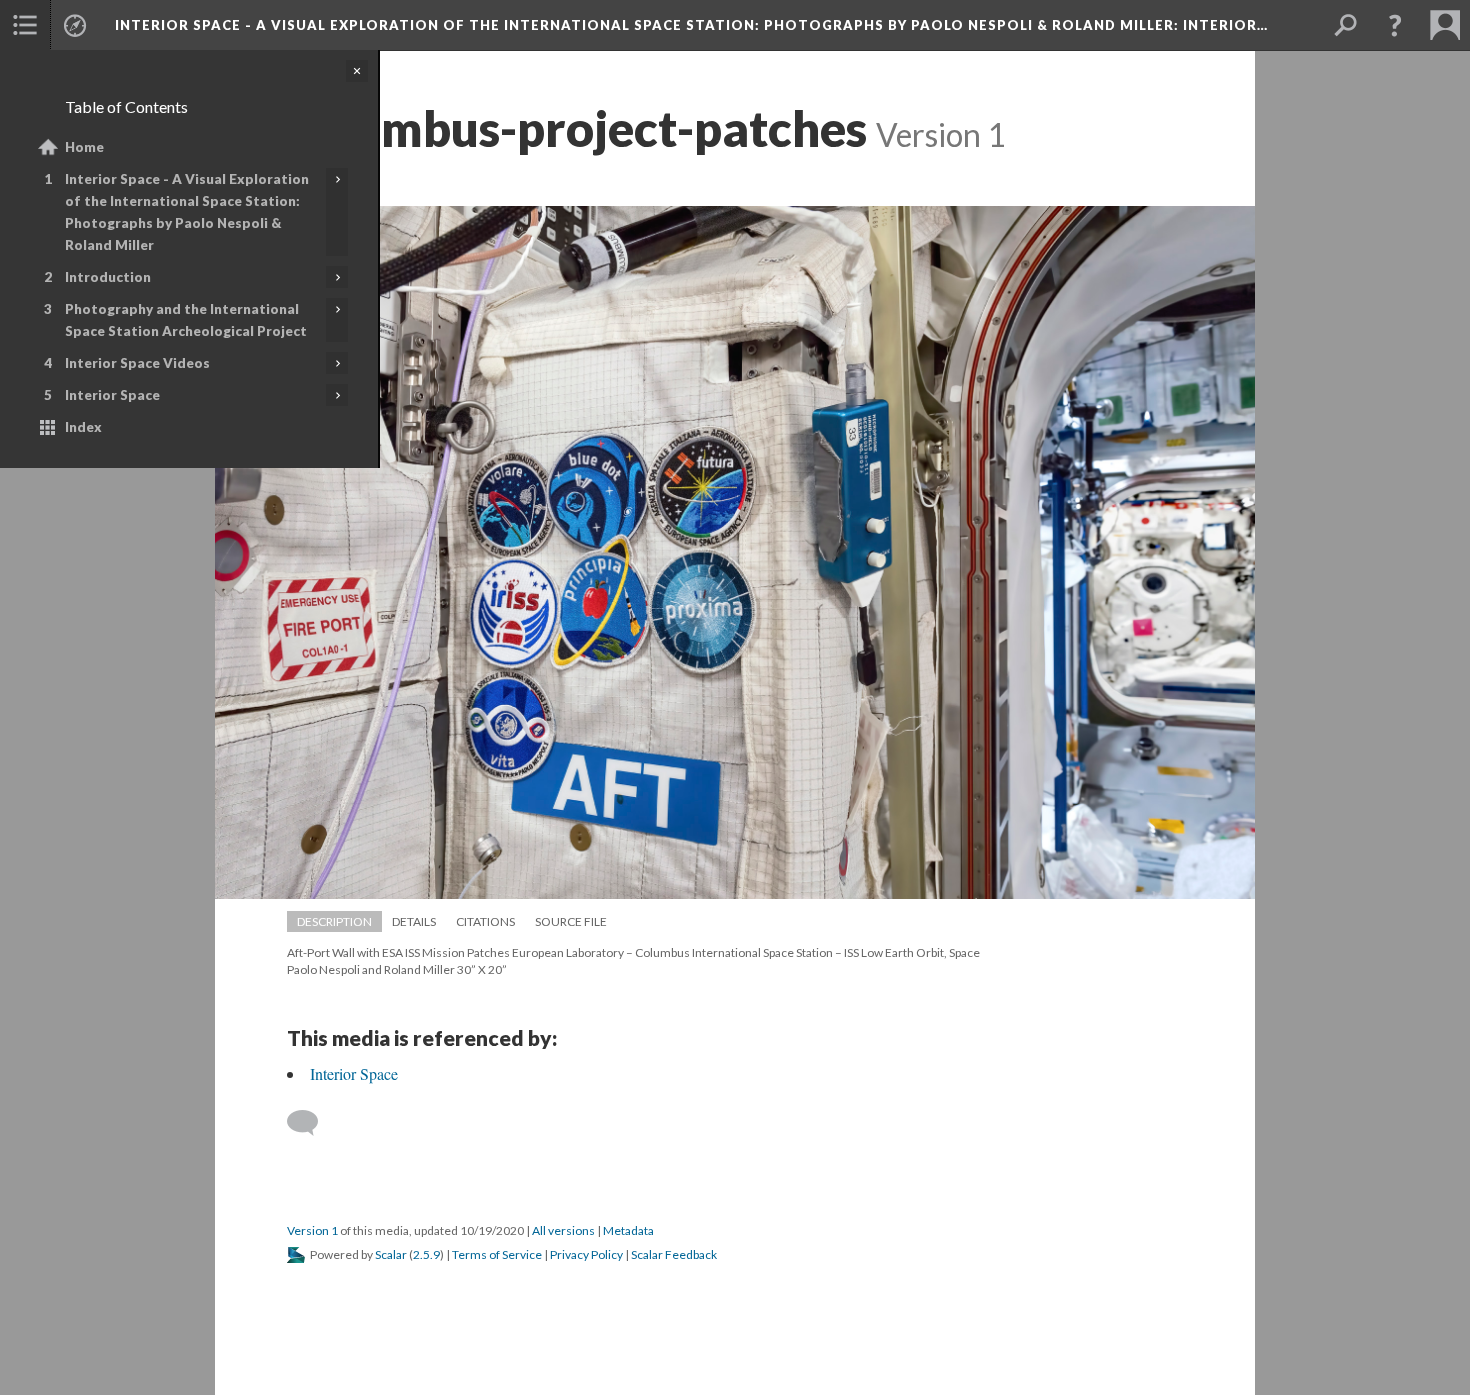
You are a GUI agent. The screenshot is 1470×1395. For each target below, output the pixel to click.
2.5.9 (426, 1254)
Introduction (108, 277)
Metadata (628, 1230)
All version (563, 1230)
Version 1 (312, 1230)
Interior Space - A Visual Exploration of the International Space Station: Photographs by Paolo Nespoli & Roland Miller (187, 212)
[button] (25, 25)
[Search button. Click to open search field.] (1345, 25)
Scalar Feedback (674, 1254)
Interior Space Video (137, 363)
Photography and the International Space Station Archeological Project (186, 320)
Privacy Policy (586, 1254)
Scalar (391, 1254)
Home (84, 147)
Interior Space (112, 395)
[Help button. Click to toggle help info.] (1395, 25)
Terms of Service (497, 1254)
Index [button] (83, 427)
